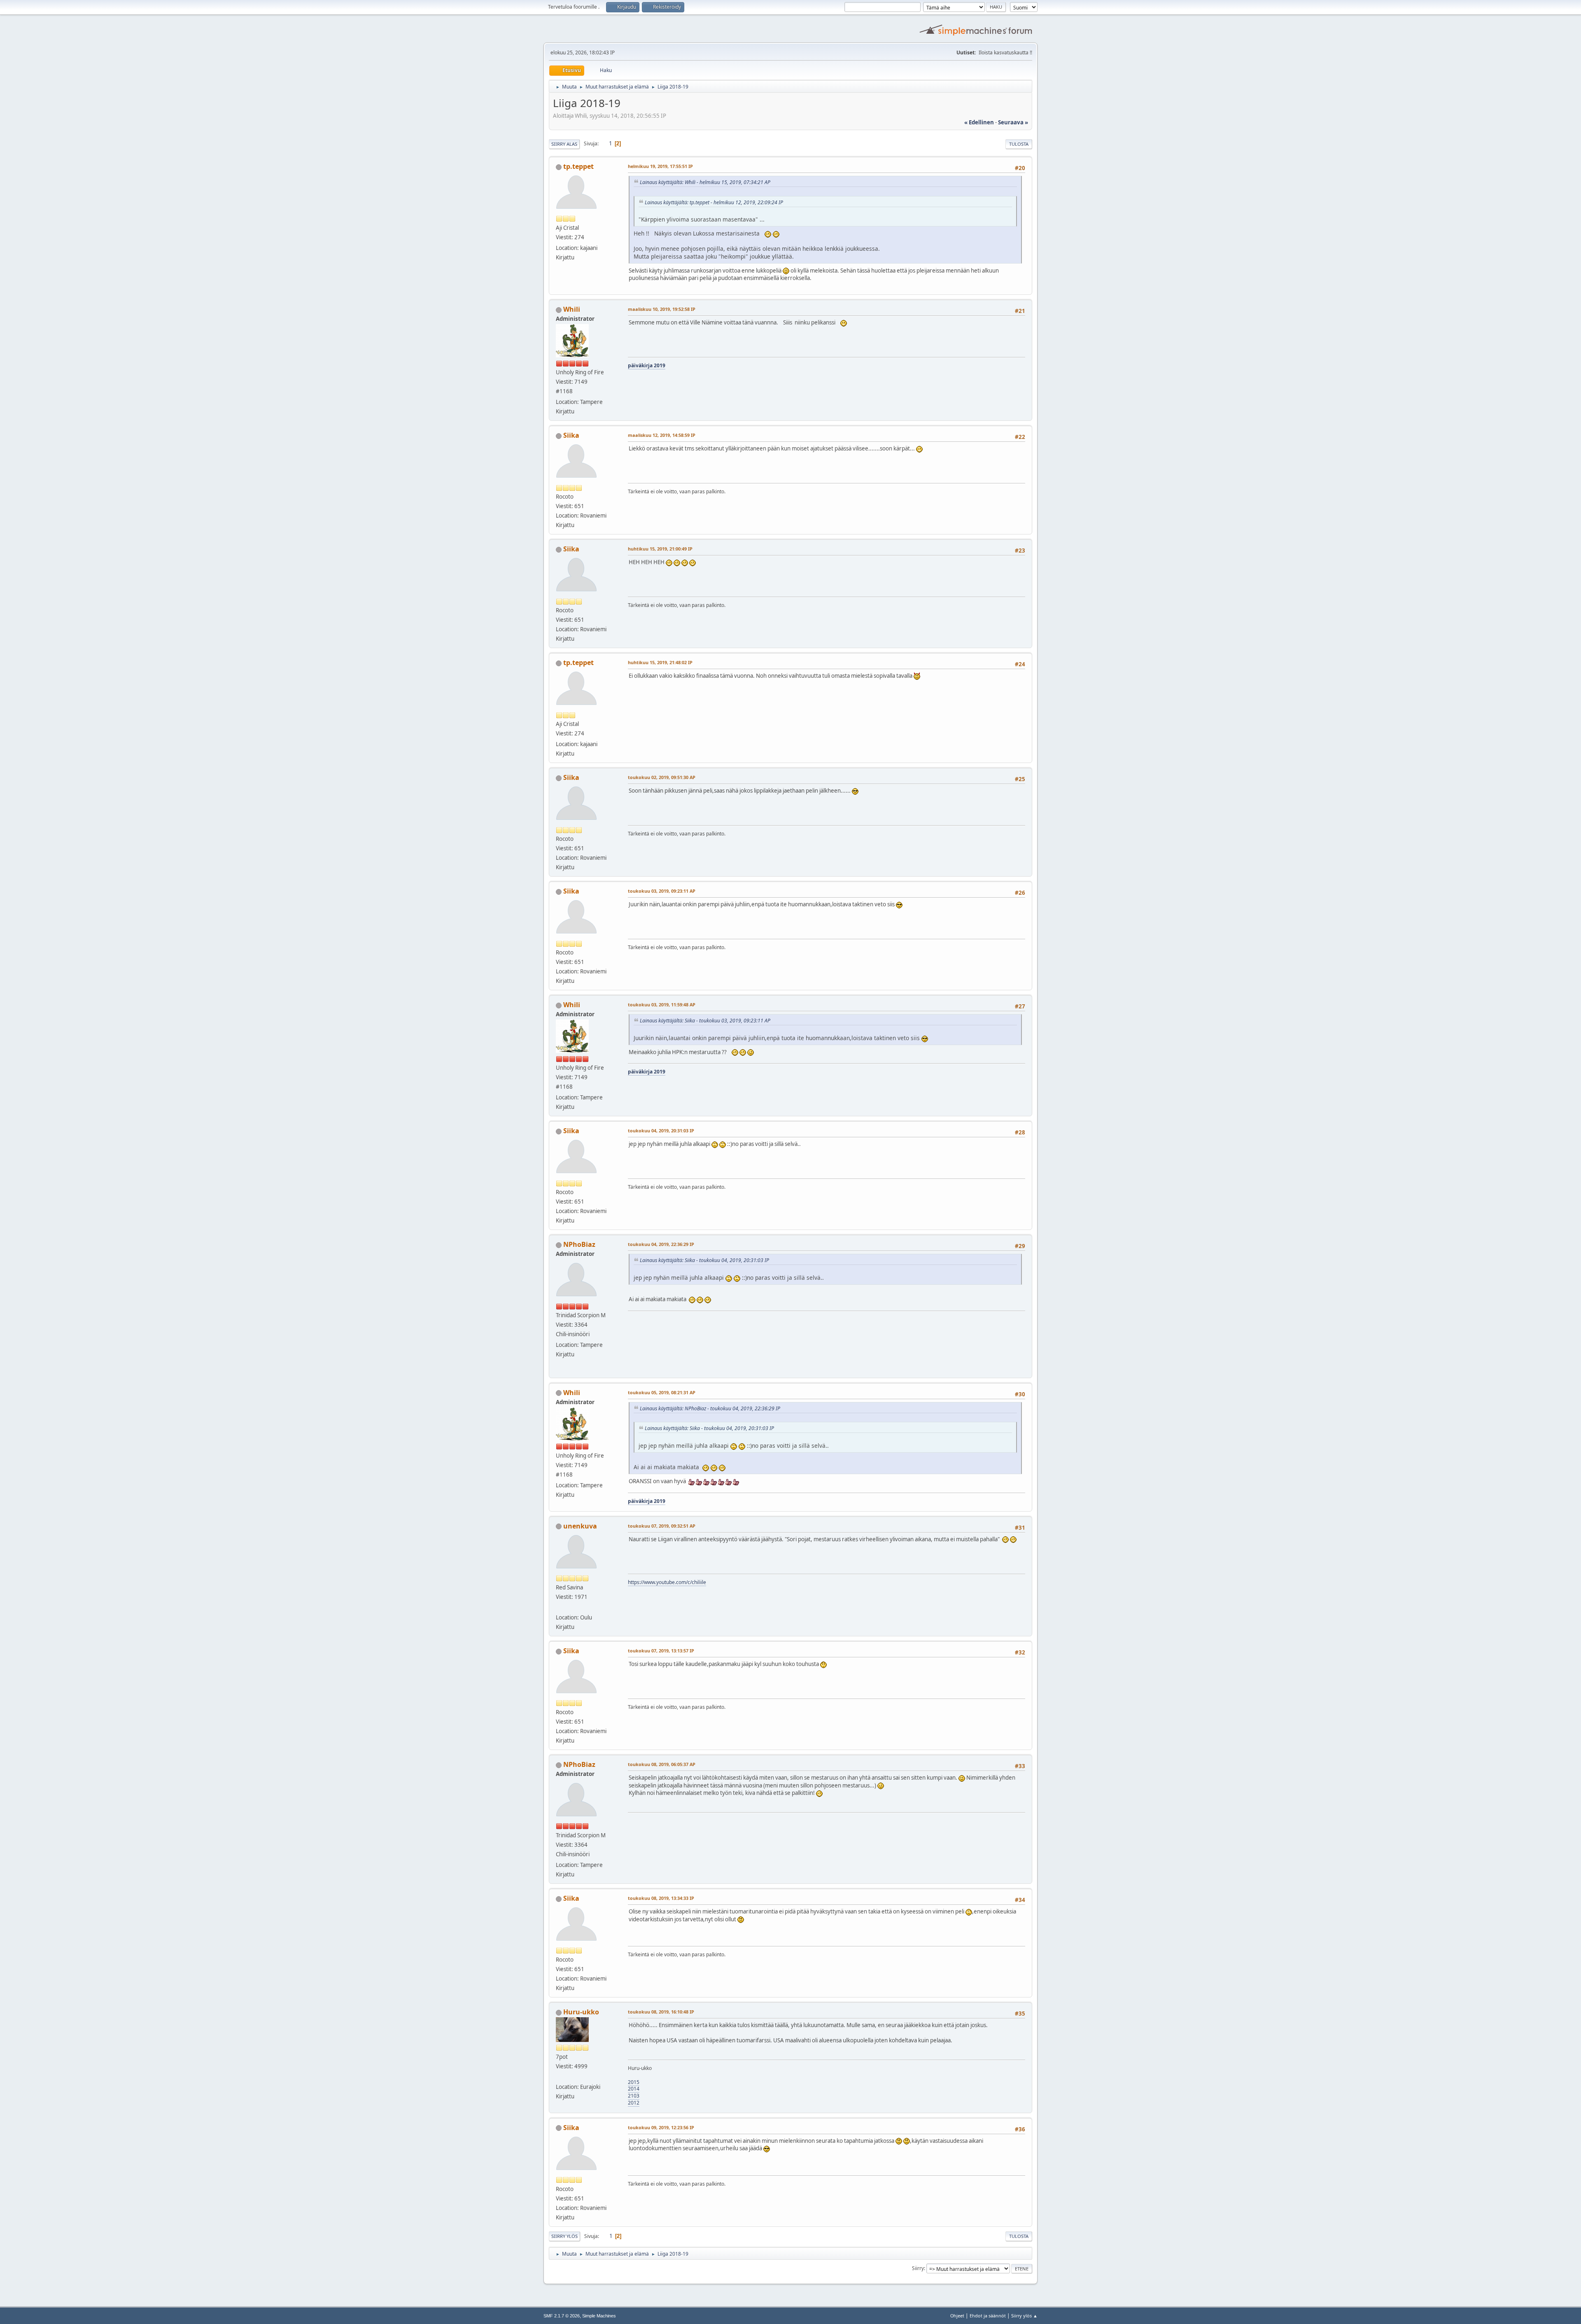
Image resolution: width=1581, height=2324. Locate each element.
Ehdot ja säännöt (988, 2316)
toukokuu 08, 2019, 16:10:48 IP (661, 2012)
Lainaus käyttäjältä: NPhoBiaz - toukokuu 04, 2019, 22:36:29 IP (710, 1408)
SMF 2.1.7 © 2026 (562, 2316)
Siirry (918, 2268)
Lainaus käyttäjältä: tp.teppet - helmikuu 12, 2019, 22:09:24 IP (714, 202)
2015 (634, 2082)
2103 (634, 2096)
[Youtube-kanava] (559, 1608)
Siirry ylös (564, 2236)
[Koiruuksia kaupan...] (559, 2077)
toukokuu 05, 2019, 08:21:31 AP (662, 1392)
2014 (634, 2089)
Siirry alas (564, 144)
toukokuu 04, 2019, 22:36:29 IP (661, 1244)
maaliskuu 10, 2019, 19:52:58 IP (662, 309)
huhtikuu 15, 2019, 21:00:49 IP (660, 549)
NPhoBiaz (579, 1244)
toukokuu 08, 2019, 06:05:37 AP (662, 1764)
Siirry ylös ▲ (1024, 2316)
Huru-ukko (581, 2012)
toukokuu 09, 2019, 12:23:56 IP (661, 2127)
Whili (572, 309)
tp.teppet (578, 166)
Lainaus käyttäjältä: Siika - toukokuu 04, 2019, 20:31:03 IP (704, 1260)
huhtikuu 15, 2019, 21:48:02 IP (660, 662)
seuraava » (1013, 122)
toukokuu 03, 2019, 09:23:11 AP (662, 891)
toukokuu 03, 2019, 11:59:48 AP (662, 1004)
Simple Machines (599, 2316)
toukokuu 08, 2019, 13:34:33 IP (661, 1898)
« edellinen (979, 122)
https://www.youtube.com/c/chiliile (667, 1582)
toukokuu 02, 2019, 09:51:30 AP (662, 777)
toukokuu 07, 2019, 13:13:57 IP (661, 1651)
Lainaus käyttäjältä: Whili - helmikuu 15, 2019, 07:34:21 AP (705, 182)
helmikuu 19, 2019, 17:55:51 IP (660, 166)
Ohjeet (957, 2316)
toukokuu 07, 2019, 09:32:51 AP (662, 1526)
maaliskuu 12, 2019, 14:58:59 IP (662, 435)
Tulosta (1019, 144)
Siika (571, 435)
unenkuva (580, 1526)
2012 (634, 2103)
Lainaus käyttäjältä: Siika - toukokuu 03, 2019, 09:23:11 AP (705, 1021)
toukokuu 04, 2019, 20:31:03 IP (661, 1130)
